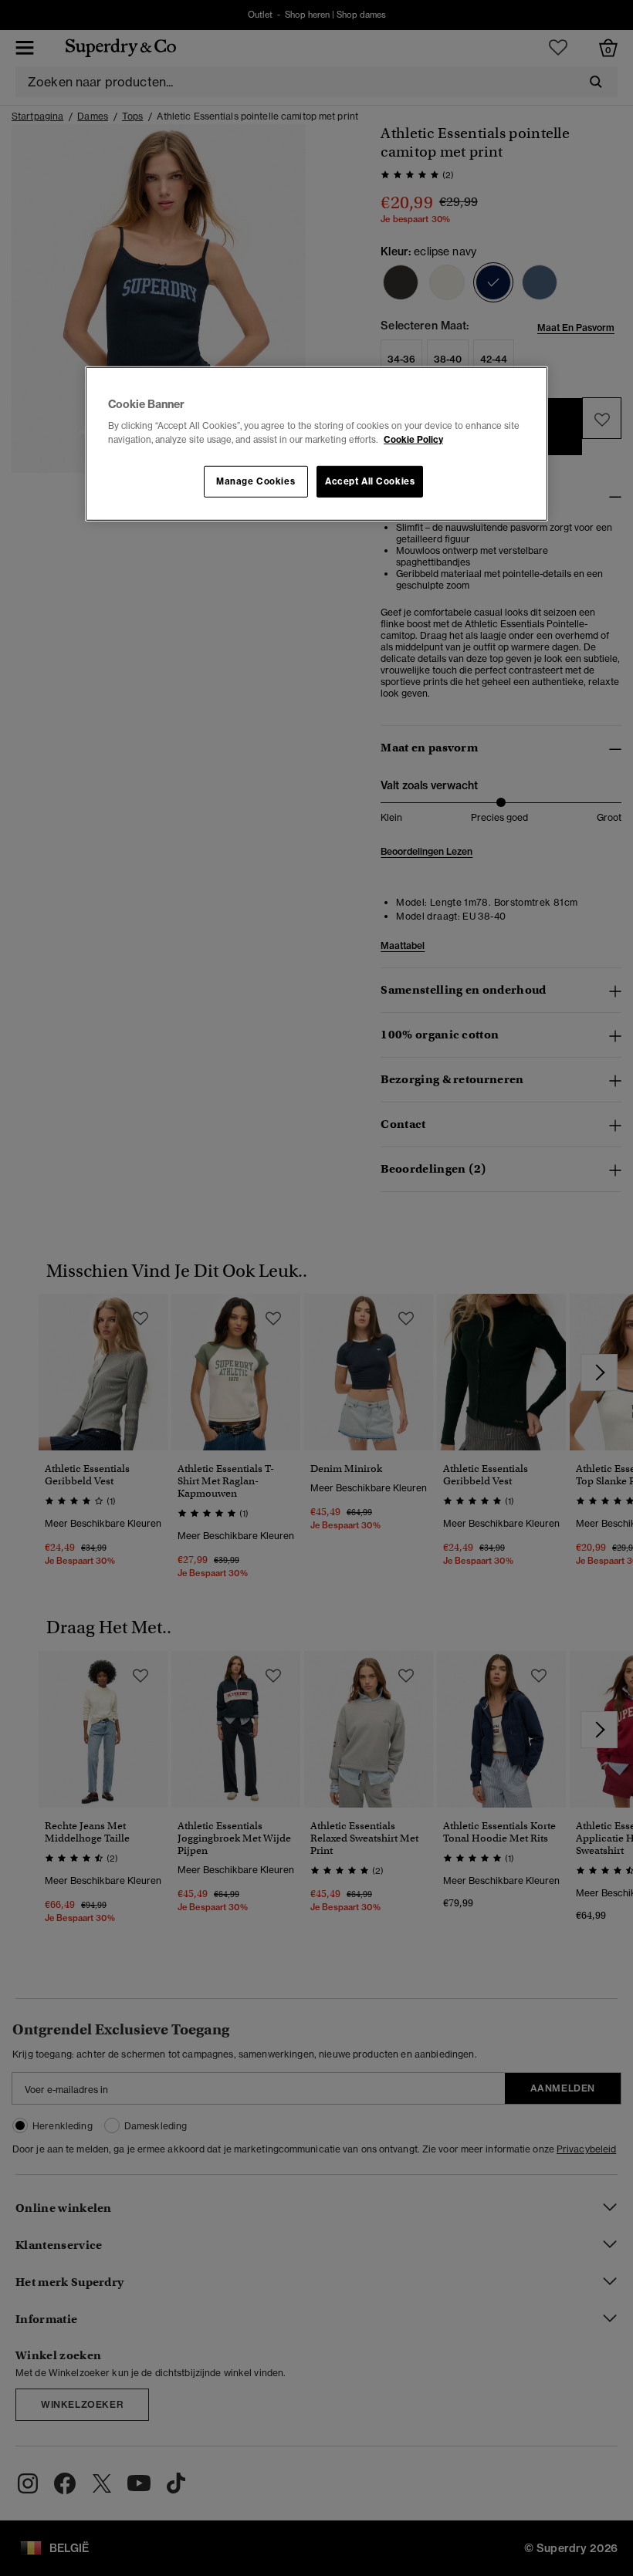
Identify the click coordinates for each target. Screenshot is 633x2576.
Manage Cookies (256, 481)
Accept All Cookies (370, 481)
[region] (316, 444)
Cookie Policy (413, 439)
